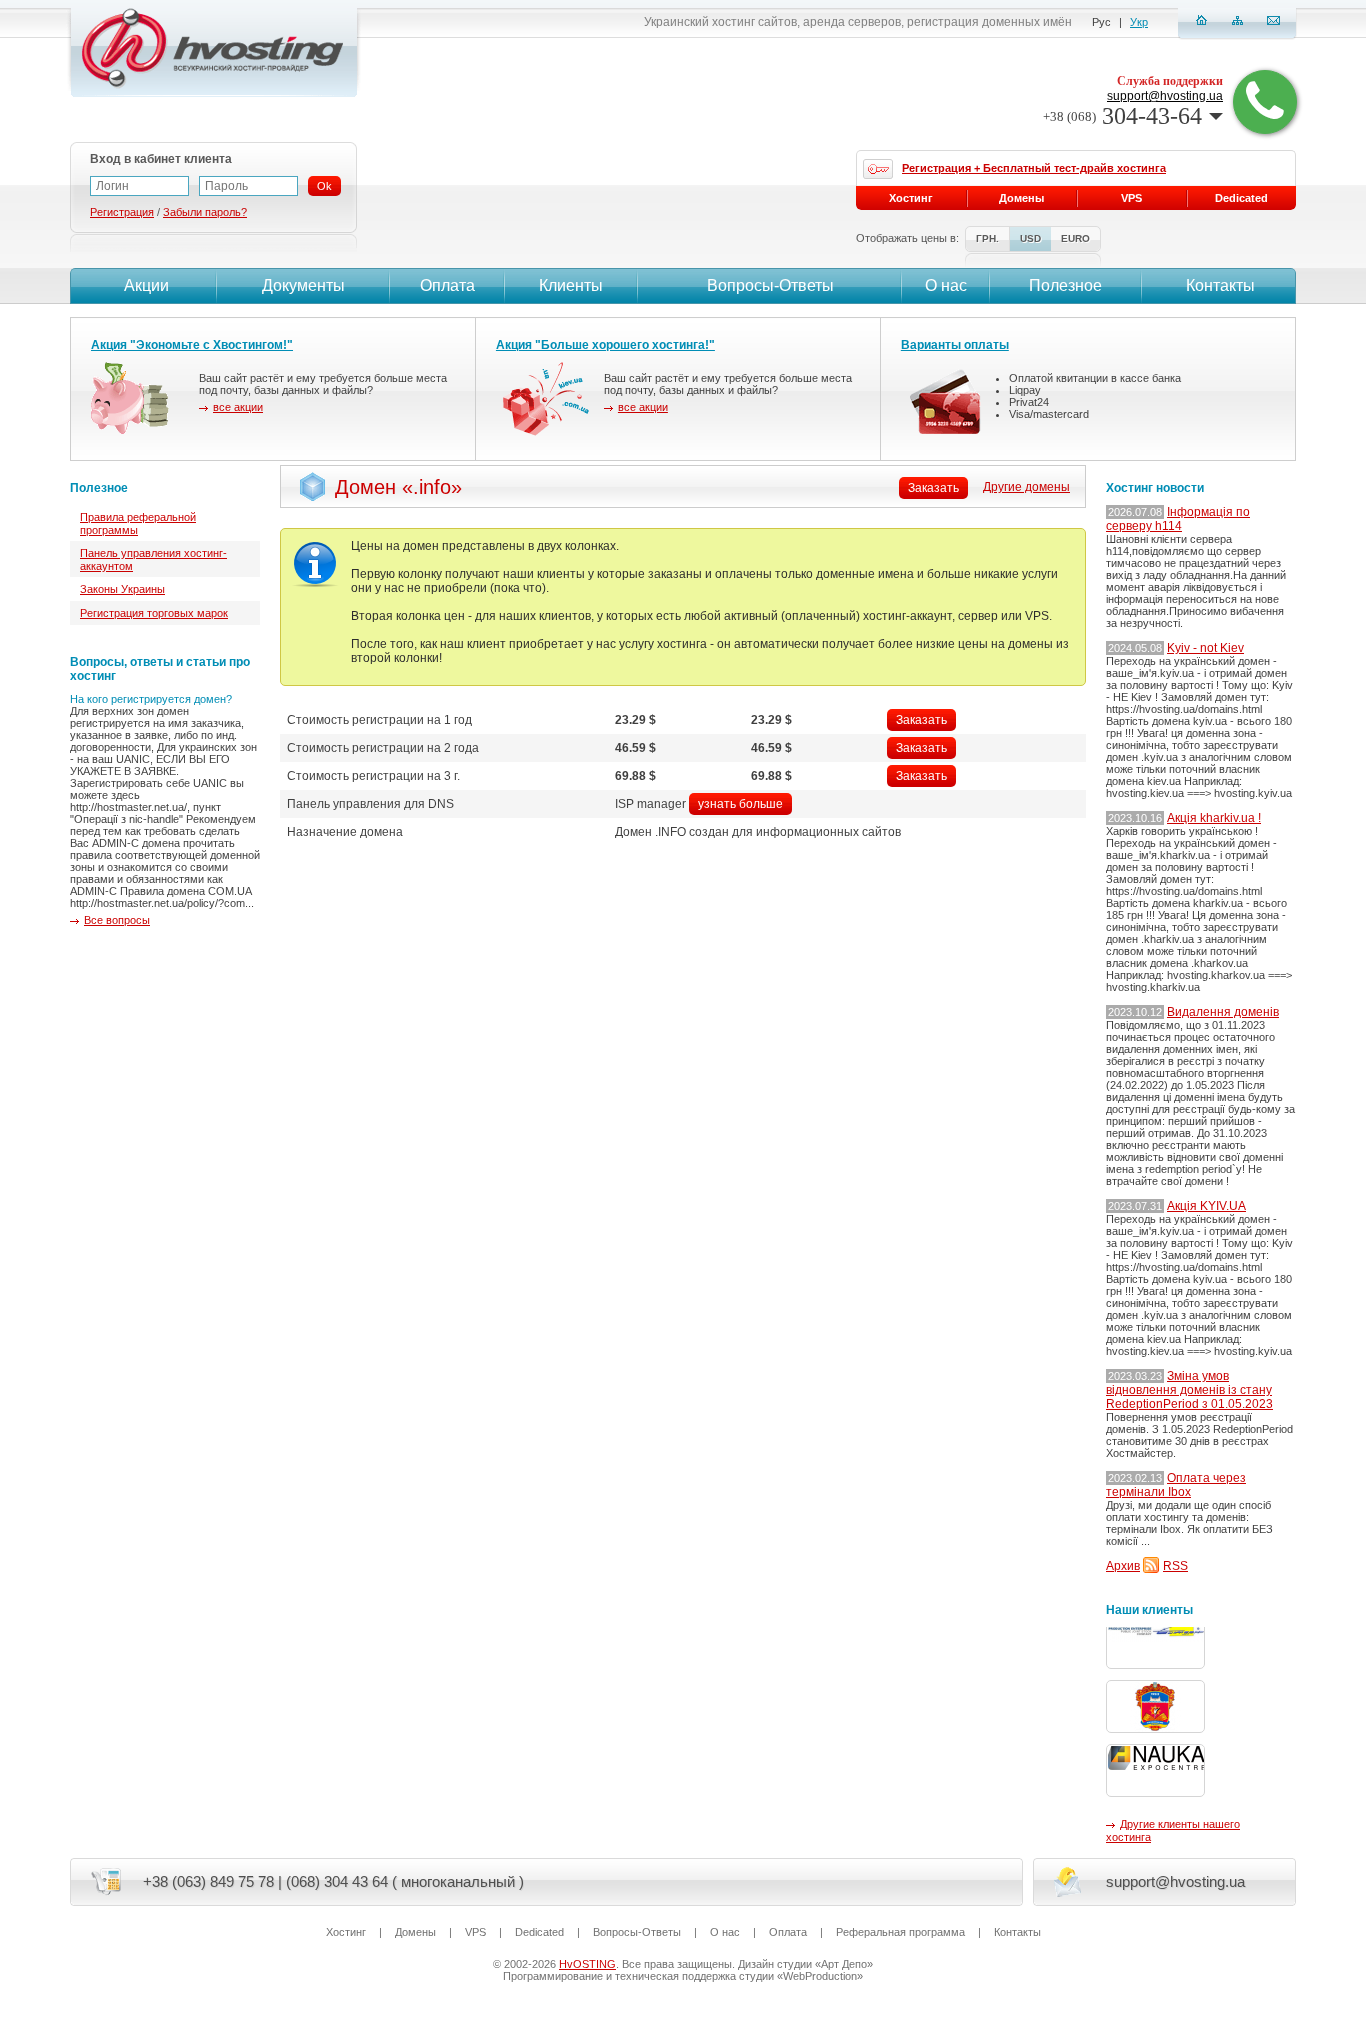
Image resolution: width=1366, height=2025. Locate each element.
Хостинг (911, 198)
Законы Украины (122, 589)
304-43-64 (1122, 116)
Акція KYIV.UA (1206, 1206)
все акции (238, 407)
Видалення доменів (1223, 1012)
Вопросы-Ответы (770, 285)
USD (1030, 238)
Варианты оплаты (955, 345)
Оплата (447, 285)
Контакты (1220, 285)
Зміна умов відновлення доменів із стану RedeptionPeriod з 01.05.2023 (1189, 1390)
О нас (946, 285)
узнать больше (740, 804)
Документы (303, 285)
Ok (324, 186)
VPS (1131, 198)
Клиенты (571, 285)
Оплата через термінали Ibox (1176, 1485)
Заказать (921, 720)
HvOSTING (587, 1964)
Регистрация (122, 212)
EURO (1075, 238)
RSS (1175, 1566)
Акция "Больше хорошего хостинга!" (605, 345)
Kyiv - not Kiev (1205, 648)
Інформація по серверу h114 (1178, 519)
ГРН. (987, 238)
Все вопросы (117, 920)
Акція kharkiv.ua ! (1214, 818)
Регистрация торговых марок (154, 613)
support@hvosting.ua (1165, 96)
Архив (1123, 1566)
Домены (1021, 198)
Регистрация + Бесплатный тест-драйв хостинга (1034, 168)
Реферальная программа (900, 1932)
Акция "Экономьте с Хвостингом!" (192, 345)
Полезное (1065, 285)
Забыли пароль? (205, 212)
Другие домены (1026, 487)
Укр (1139, 22)
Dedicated (1241, 198)
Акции (146, 285)
